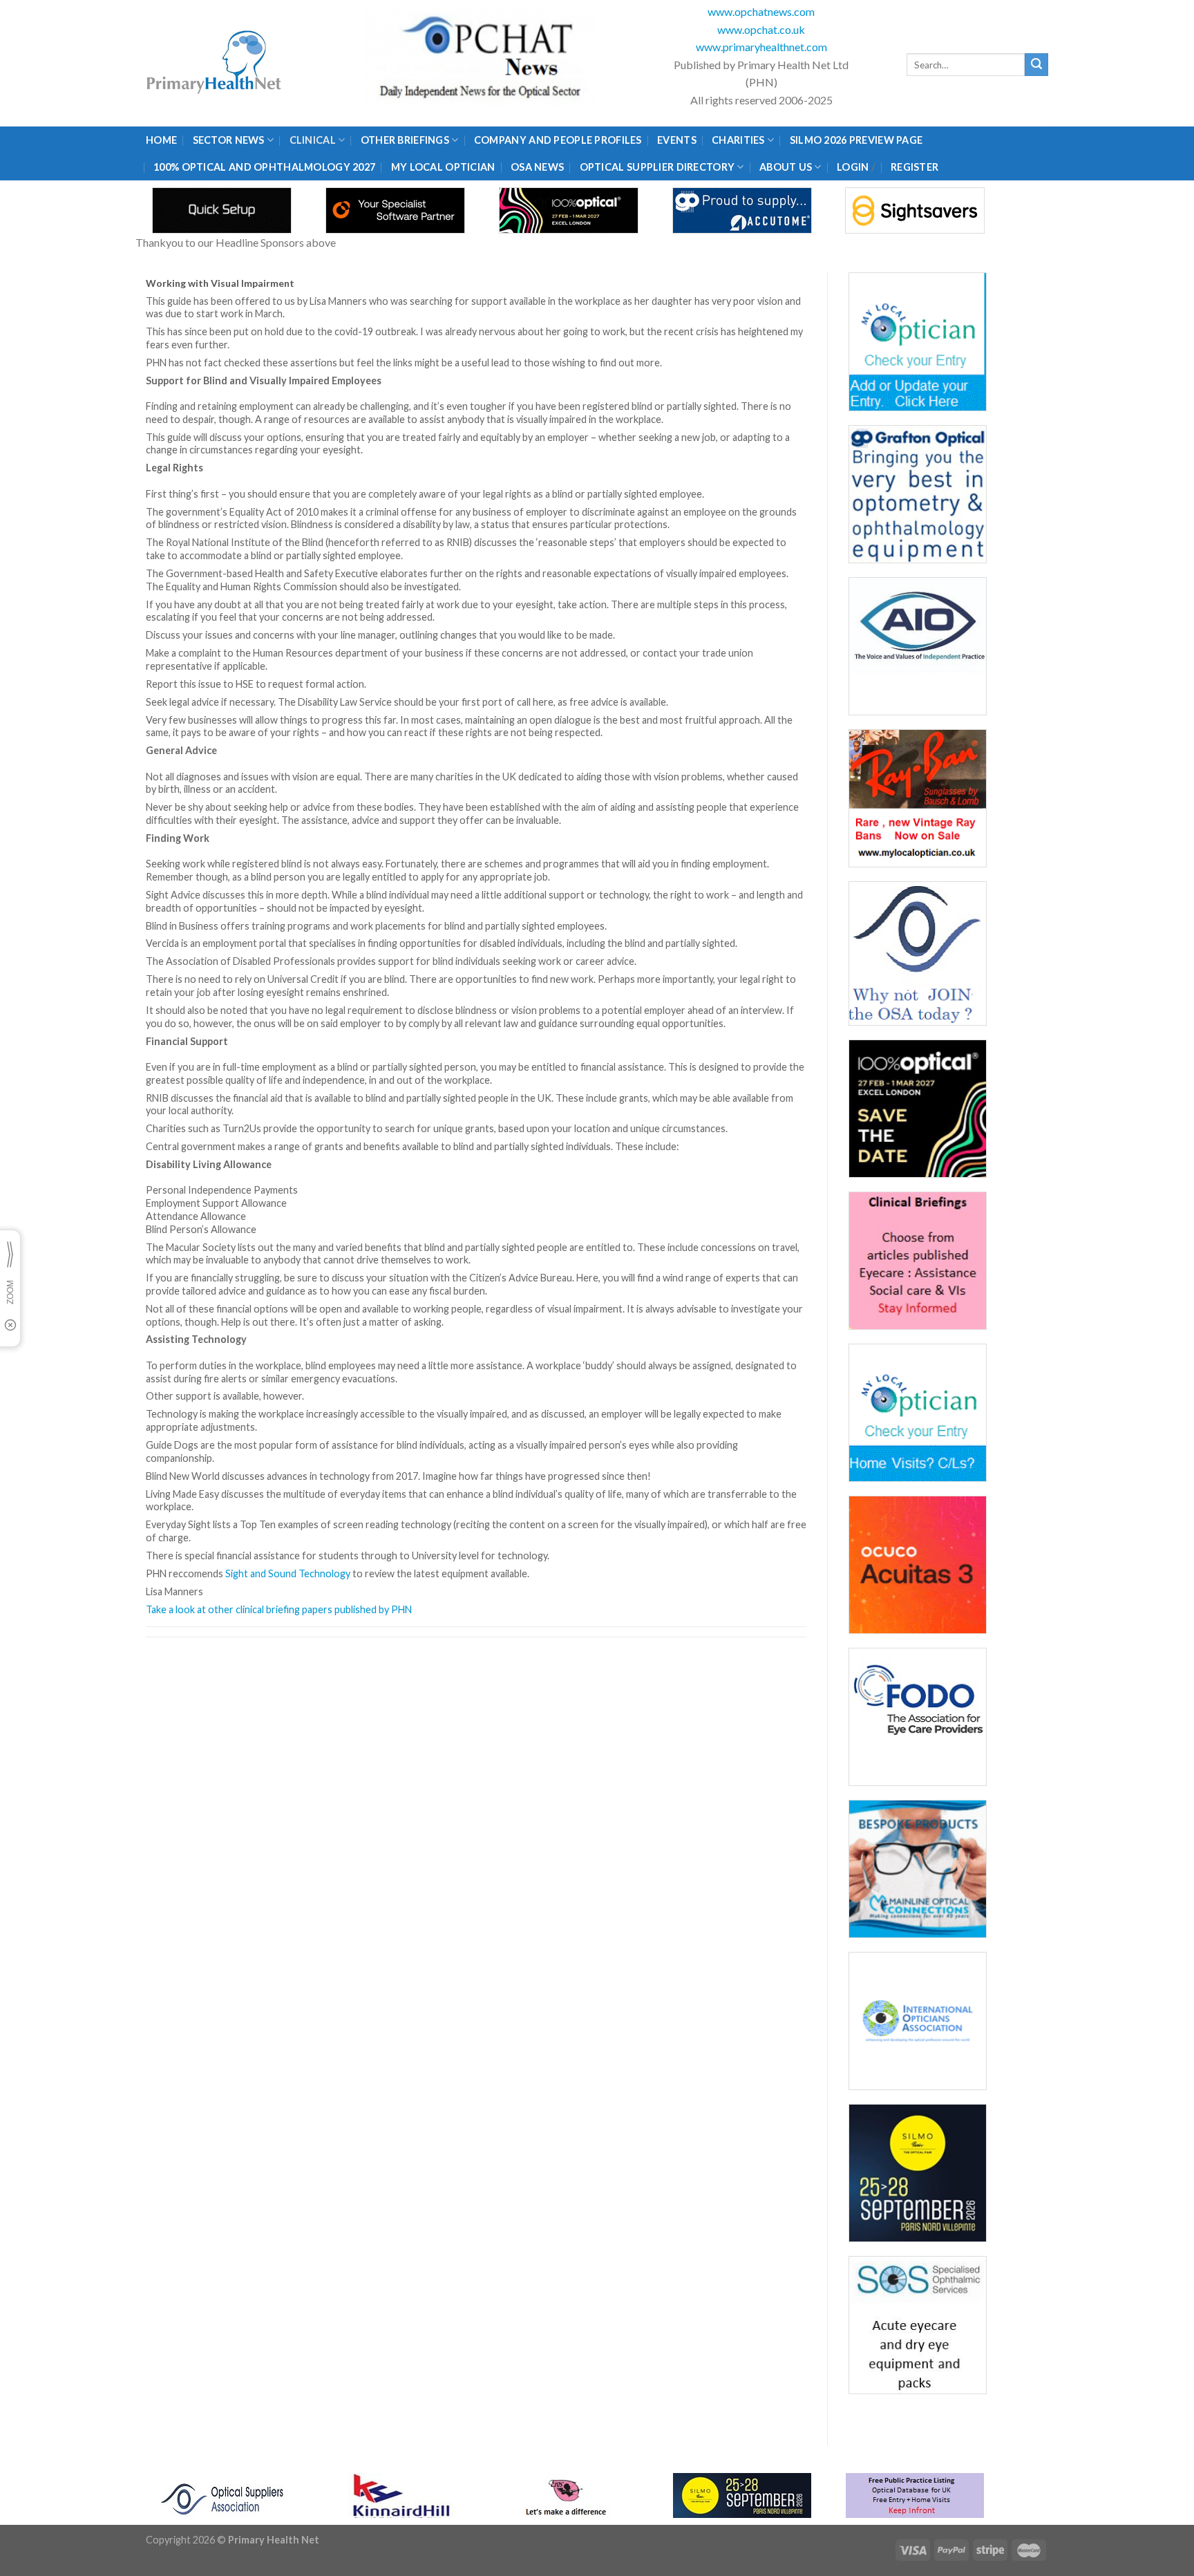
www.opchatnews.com (761, 11)
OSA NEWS (537, 167)
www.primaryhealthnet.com (761, 47)
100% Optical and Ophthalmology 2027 (264, 167)
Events (677, 140)
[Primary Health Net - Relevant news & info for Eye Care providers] (215, 63)
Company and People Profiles (558, 140)
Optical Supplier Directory (657, 167)
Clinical (313, 140)
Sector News (229, 140)
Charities (738, 140)
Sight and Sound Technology (288, 1573)
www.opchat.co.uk (761, 29)
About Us (786, 167)
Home (161, 140)
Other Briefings (405, 140)
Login (853, 167)
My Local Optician (443, 167)
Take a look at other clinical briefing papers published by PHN (279, 1609)
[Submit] (1036, 65)
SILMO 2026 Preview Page (859, 140)
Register (915, 167)
